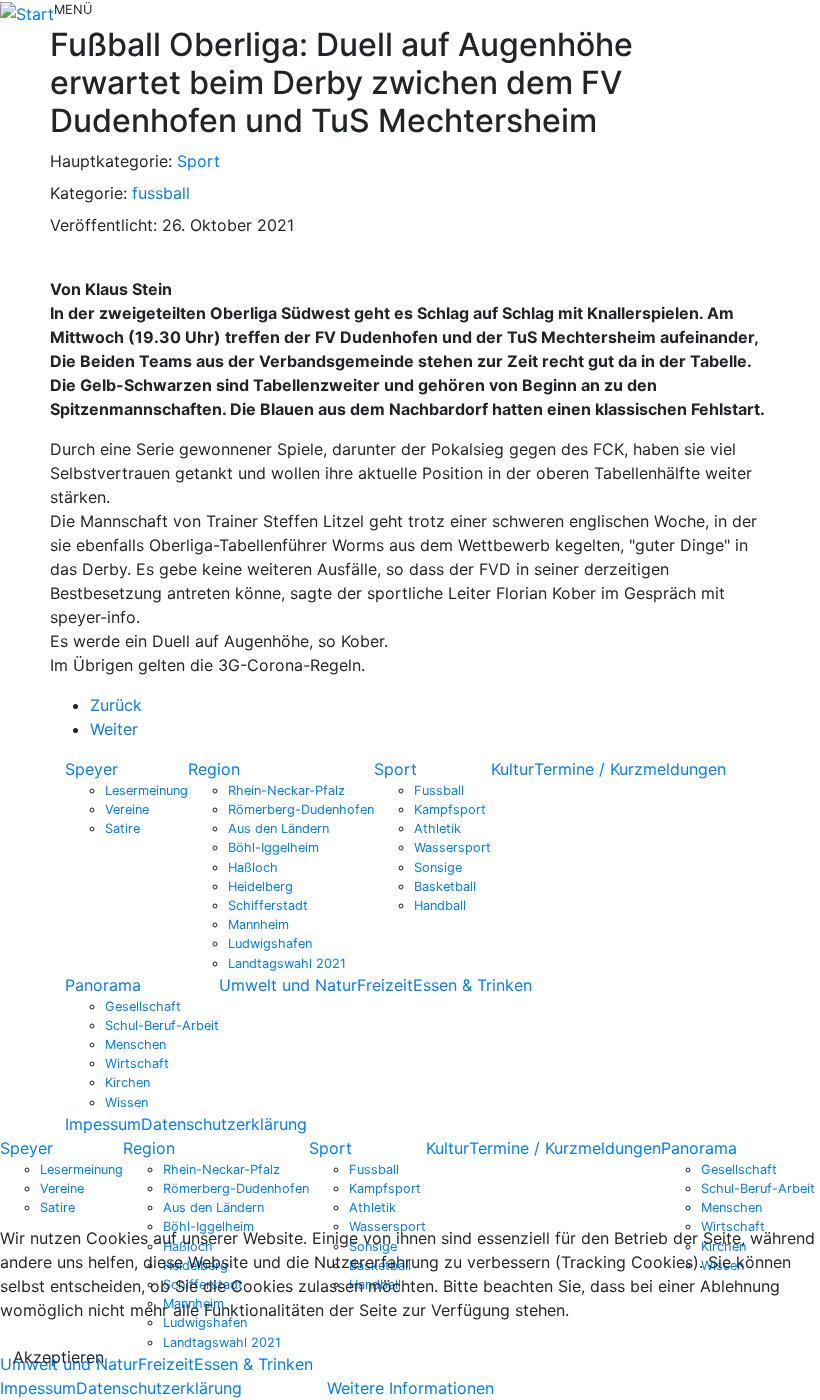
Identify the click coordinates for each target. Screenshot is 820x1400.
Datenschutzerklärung (224, 1124)
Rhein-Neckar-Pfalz (286, 790)
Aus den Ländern (278, 828)
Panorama (103, 985)
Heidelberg (260, 886)
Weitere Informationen (410, 1388)
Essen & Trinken (472, 985)
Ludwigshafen (270, 943)
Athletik (437, 828)
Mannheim (258, 924)
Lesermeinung (146, 790)
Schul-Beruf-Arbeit (162, 1025)
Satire (122, 828)
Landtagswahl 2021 (287, 963)
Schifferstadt (268, 905)
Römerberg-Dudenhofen (301, 809)
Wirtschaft (137, 1063)
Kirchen (127, 1082)
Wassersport (452, 847)
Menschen (135, 1044)
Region (214, 769)
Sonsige (438, 867)
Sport (198, 161)
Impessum (103, 1124)
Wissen (126, 1102)
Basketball (445, 886)
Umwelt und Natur (288, 985)
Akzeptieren (58, 1357)
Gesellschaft (143, 1006)
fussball (161, 193)
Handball (440, 905)
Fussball (439, 790)
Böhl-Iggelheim (273, 847)
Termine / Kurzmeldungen (630, 769)
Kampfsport (450, 809)
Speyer (91, 769)
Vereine (127, 809)
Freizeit (385, 985)
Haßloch (253, 867)
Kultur (512, 769)
